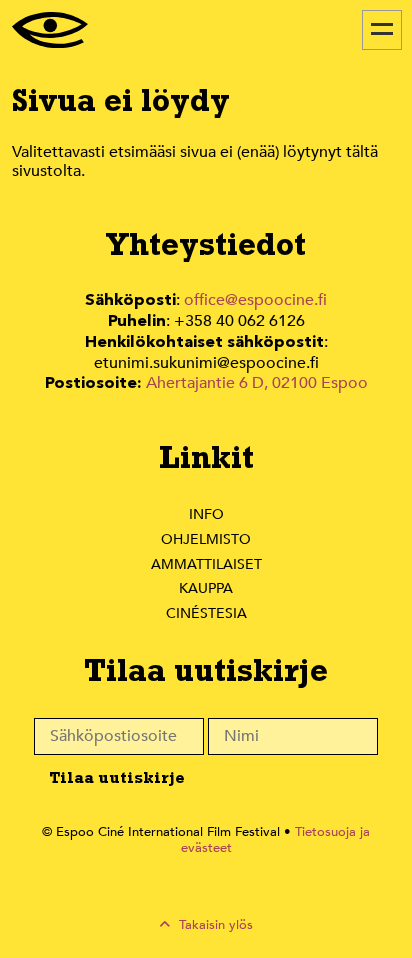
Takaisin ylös (214, 925)
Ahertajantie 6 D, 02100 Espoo (257, 383)
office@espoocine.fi (255, 300)
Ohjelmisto (206, 539)
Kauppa (206, 588)
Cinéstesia (206, 613)
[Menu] (382, 30)
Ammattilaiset (206, 564)
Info (206, 514)
